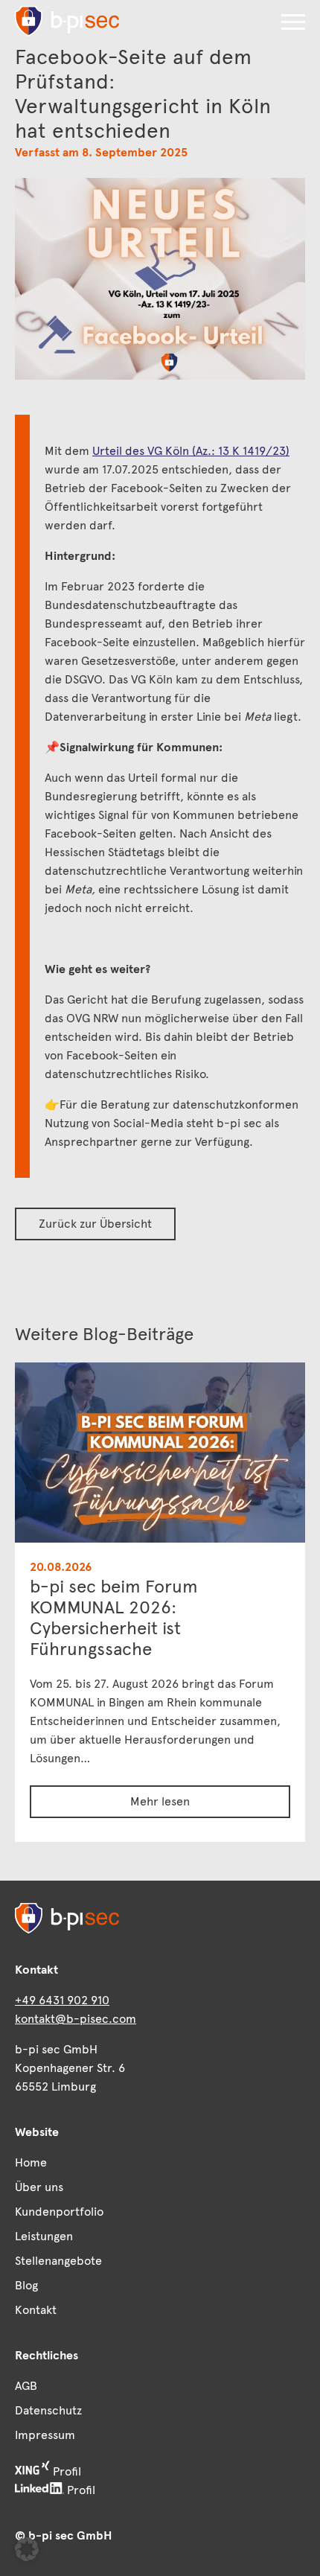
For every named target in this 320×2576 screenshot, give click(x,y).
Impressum (45, 2435)
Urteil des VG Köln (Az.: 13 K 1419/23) (191, 451)
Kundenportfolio (59, 2212)
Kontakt (36, 2310)
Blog (26, 2285)
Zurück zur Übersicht (95, 1224)
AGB (26, 2386)
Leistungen (44, 2236)
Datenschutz (48, 2410)
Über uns (39, 2187)
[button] (293, 22)
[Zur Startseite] (67, 21)
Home (31, 2162)
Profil (65, 2471)
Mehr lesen (160, 1801)
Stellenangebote (58, 2261)
